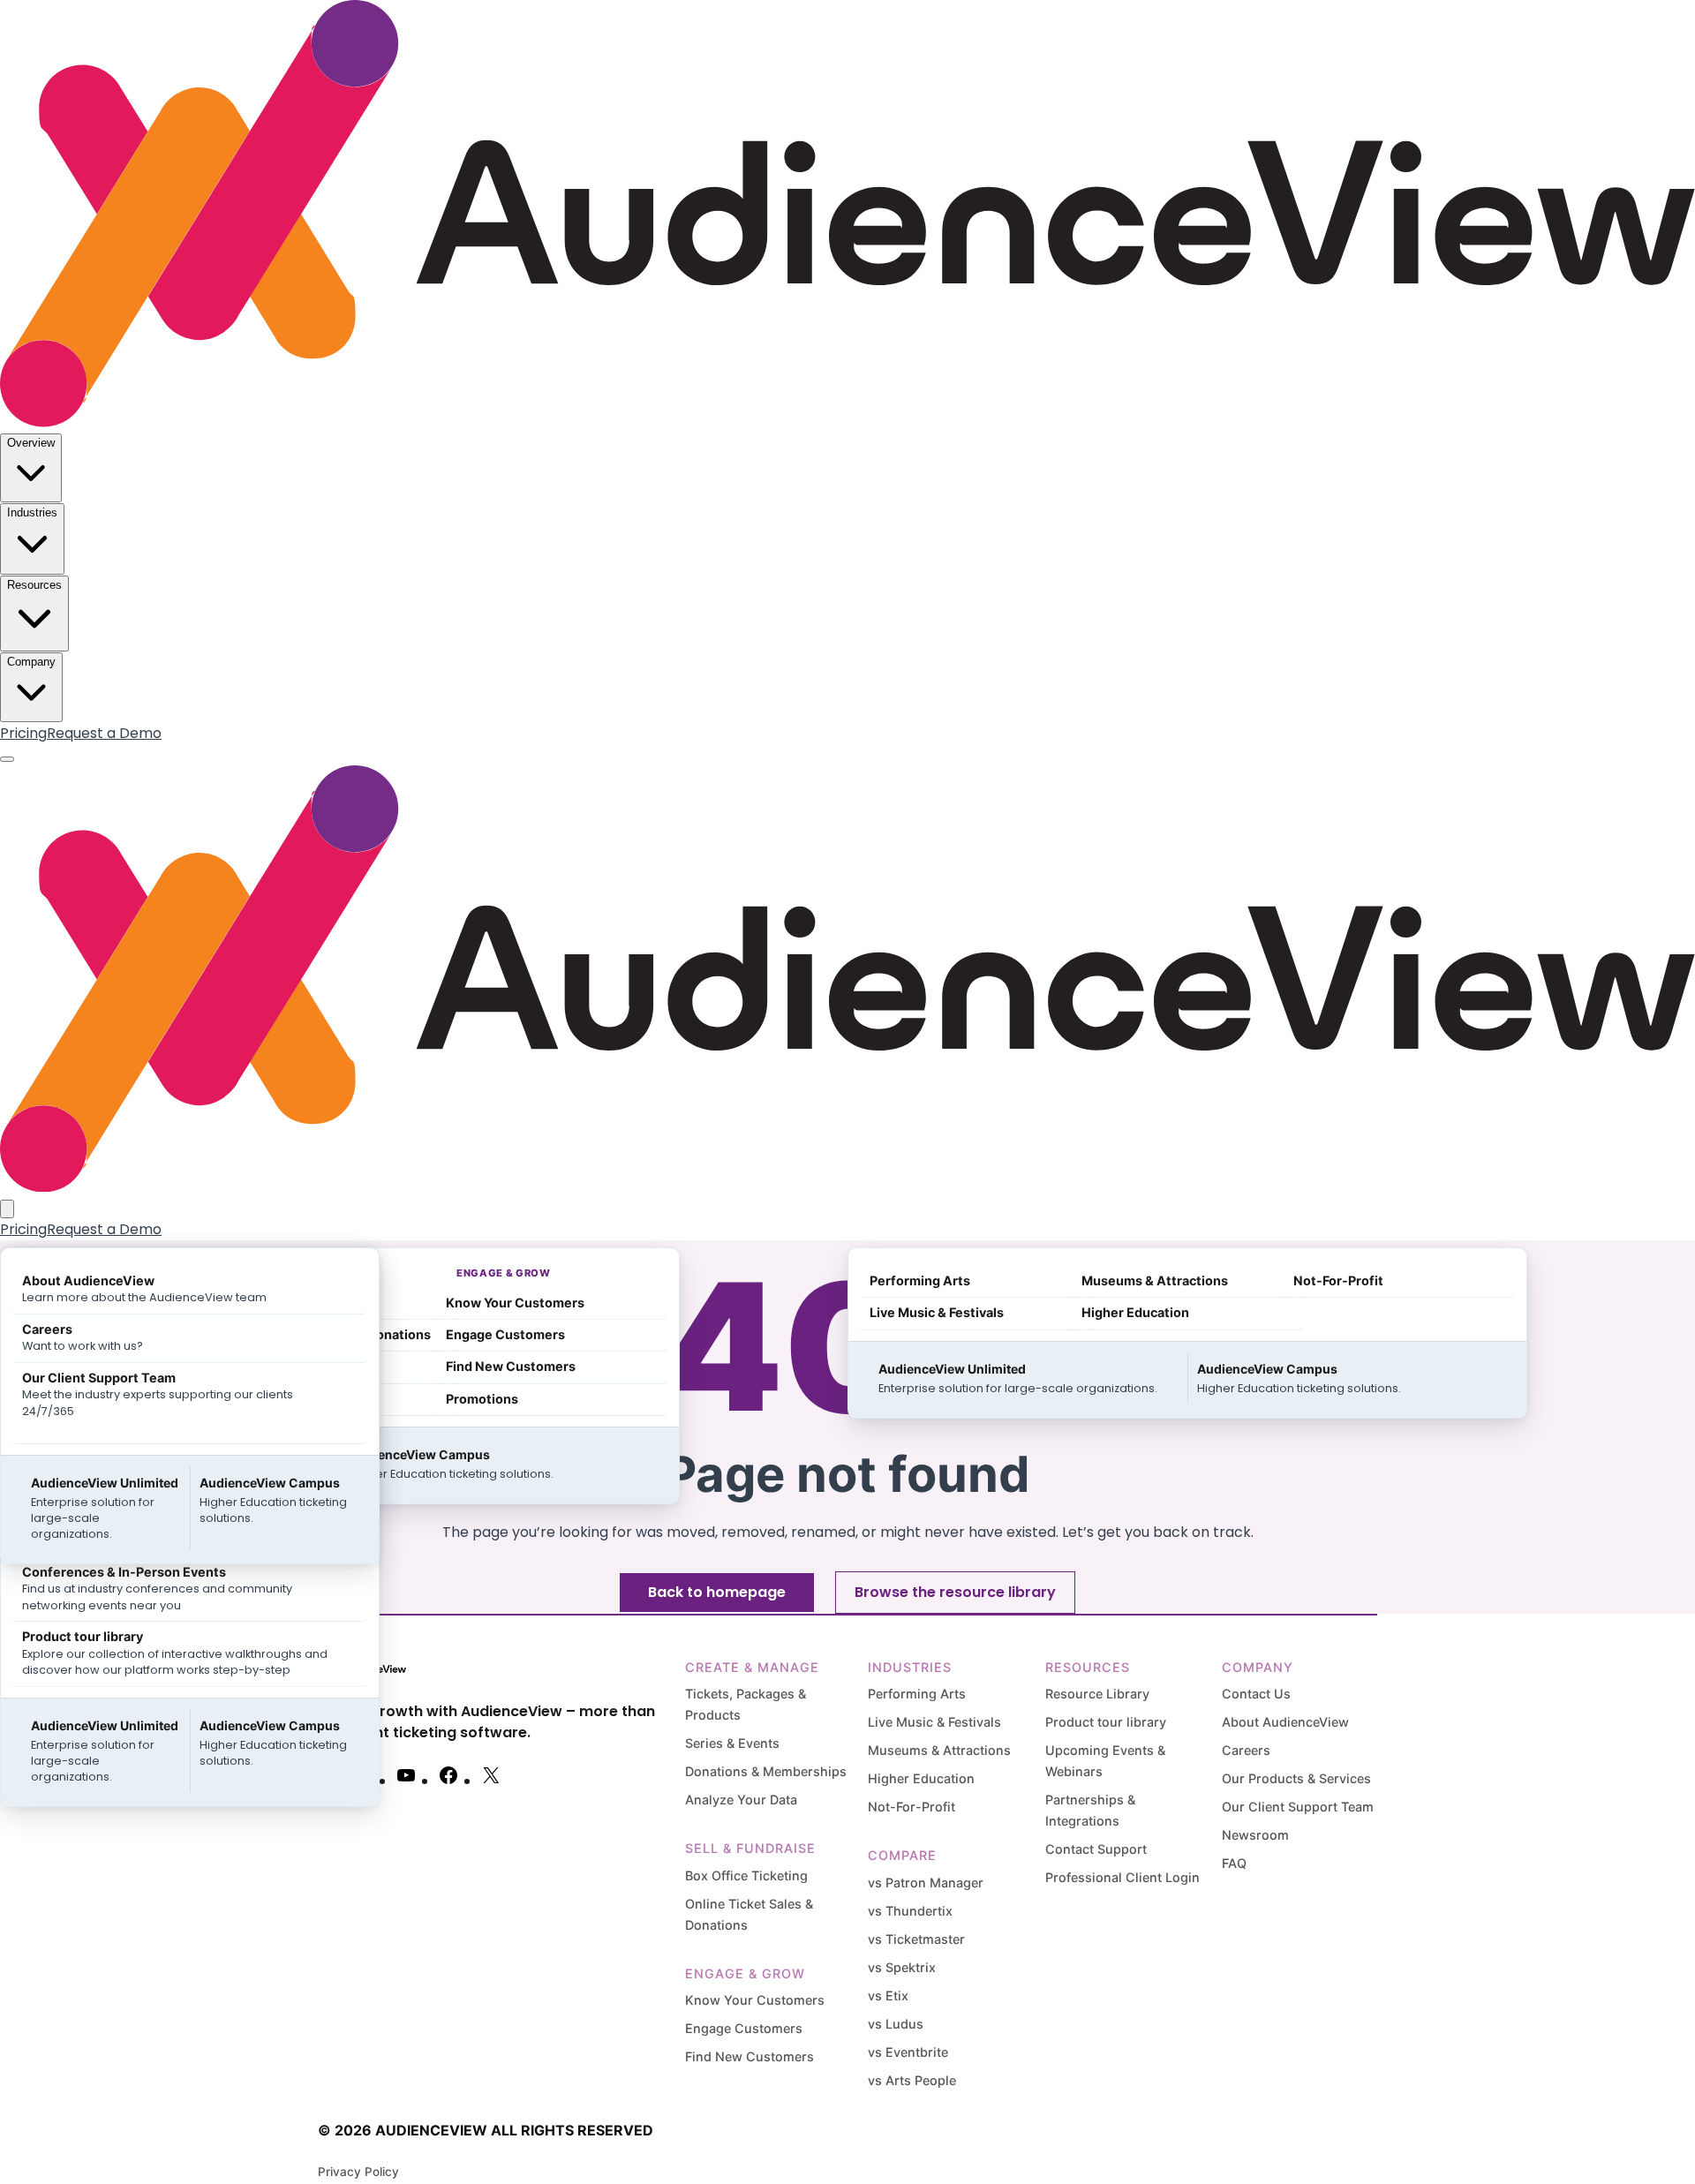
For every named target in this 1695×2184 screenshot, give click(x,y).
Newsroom (1255, 1835)
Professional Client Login (1122, 1877)
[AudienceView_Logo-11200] (847, 422)
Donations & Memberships (766, 1771)
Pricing (23, 733)
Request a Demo (104, 733)
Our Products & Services (1296, 1778)
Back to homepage (717, 1592)
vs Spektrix (902, 1967)
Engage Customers (744, 2028)
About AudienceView (1285, 1722)
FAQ (1234, 1863)
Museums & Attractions (939, 1750)
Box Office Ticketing (746, 1875)
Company (31, 662)
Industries (32, 512)
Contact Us (1256, 1694)
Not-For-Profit (912, 1807)
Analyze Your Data (741, 1800)
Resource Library (1097, 1694)
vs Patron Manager (926, 1883)
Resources (34, 585)
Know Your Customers (755, 2000)
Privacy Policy (358, 2172)
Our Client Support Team (1298, 1807)
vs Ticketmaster (916, 1939)
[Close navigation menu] (7, 1209)
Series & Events (732, 1743)
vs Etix (888, 1996)
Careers (1246, 1750)
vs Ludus (896, 2024)
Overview (31, 443)
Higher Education (921, 1778)
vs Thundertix (910, 1911)
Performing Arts (917, 1694)
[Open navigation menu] (7, 759)
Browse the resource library (955, 1592)
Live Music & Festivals (934, 1722)
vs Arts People (912, 2080)
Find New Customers (750, 2056)
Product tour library (1106, 1722)
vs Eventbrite (908, 2052)
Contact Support (1096, 1849)
